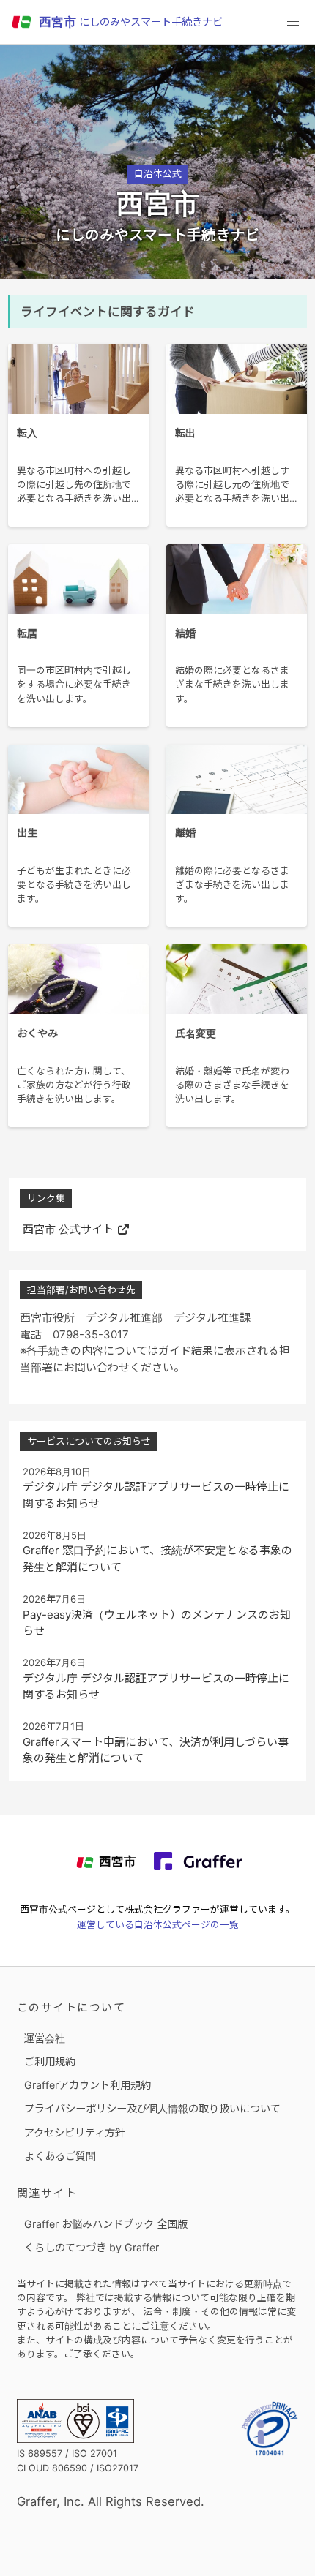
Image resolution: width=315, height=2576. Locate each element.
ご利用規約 (50, 2061)
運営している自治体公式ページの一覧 (158, 1925)
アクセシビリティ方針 (75, 2132)
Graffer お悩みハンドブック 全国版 (106, 2224)
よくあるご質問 (60, 2156)
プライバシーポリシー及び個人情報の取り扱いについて (152, 2108)
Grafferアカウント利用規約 (88, 2085)
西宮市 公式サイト (68, 1229)
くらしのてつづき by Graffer (92, 2247)
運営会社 (45, 2038)
